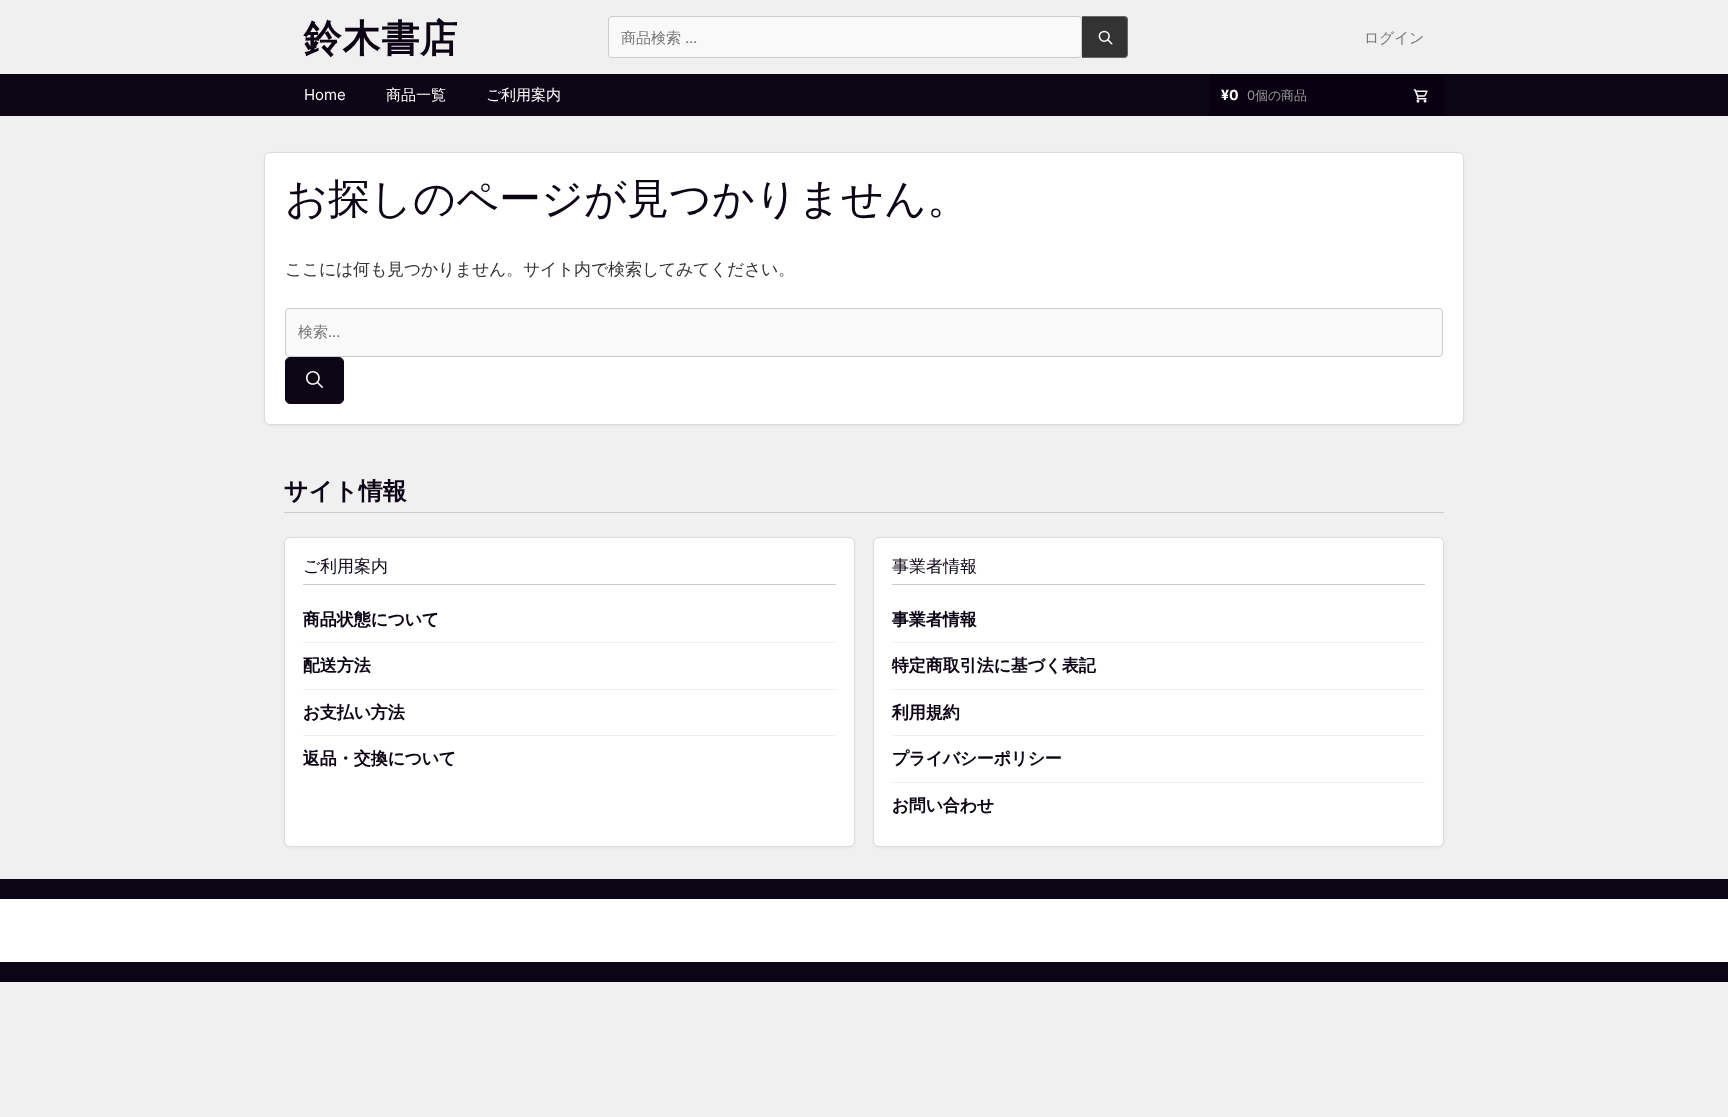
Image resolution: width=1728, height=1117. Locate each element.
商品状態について (371, 619)
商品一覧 (416, 94)
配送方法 (337, 665)
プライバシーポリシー (977, 758)
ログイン (1394, 37)
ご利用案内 (523, 94)
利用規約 (926, 712)
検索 (1105, 37)
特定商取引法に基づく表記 (994, 665)
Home (325, 94)
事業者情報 (934, 619)
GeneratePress (966, 929)
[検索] (314, 381)
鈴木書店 (381, 37)
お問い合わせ (943, 805)
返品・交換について (379, 758)
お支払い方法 (354, 712)
